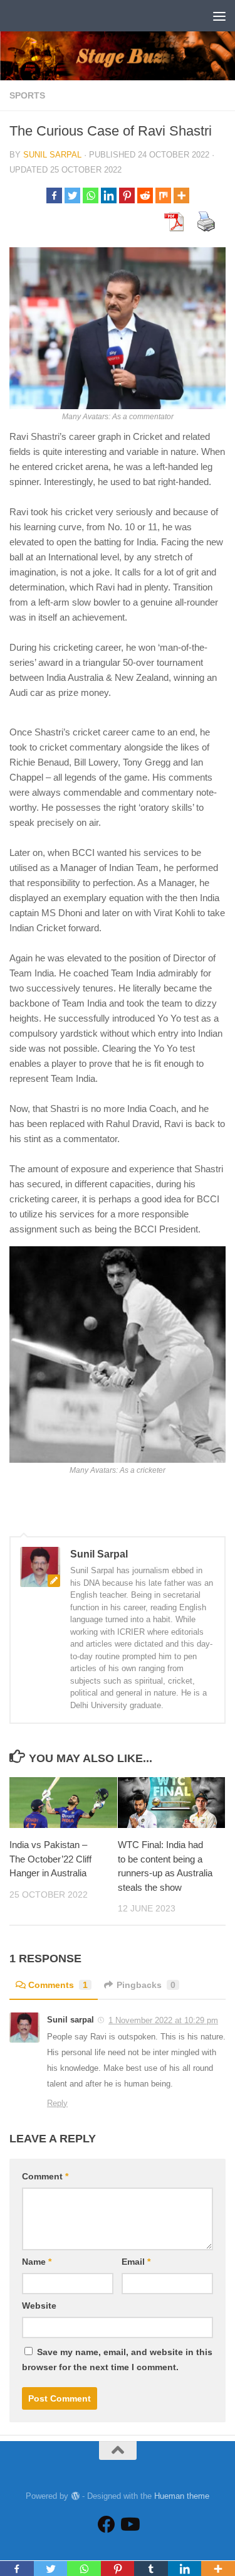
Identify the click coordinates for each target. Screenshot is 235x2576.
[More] (181, 195)
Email (136, 2262)
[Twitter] (72, 195)
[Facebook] (54, 195)
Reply (57, 2103)
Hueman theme (182, 2496)
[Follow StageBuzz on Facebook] (107, 2525)
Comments (58, 1985)
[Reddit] (145, 195)
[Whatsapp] (91, 195)
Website (39, 2306)
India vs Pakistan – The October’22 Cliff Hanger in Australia (50, 1859)
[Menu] (219, 16)
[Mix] (163, 195)
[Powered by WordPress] (75, 2496)
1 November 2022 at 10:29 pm (163, 2020)
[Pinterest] (127, 195)
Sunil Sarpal (52, 155)
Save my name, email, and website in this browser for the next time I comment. (117, 2360)
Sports (27, 95)
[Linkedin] (109, 195)
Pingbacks (146, 1985)
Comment (45, 2176)
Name (37, 2262)
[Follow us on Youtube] (129, 2525)
